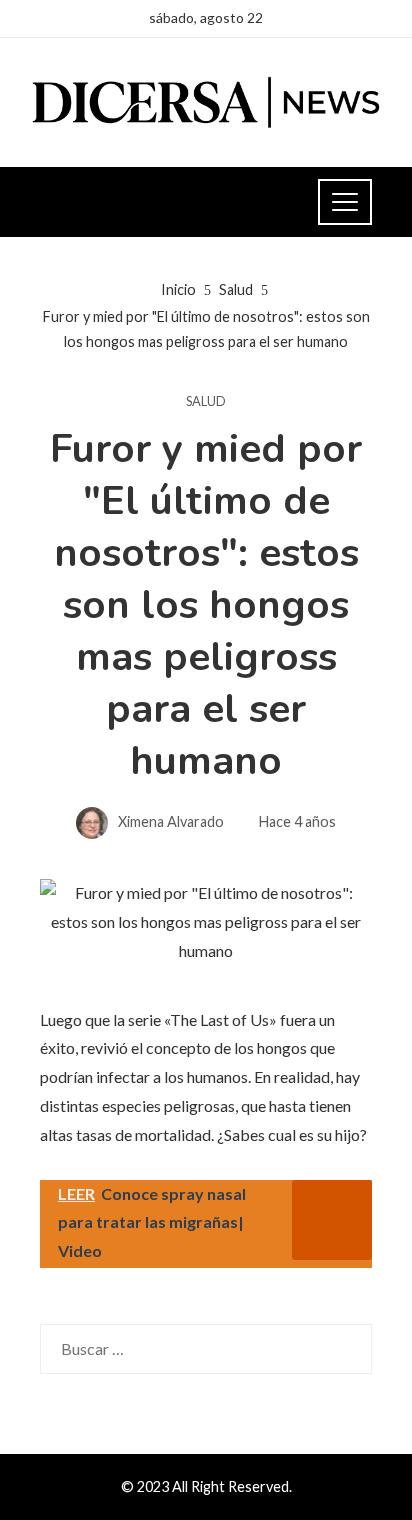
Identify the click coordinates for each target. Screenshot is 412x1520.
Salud (206, 401)
